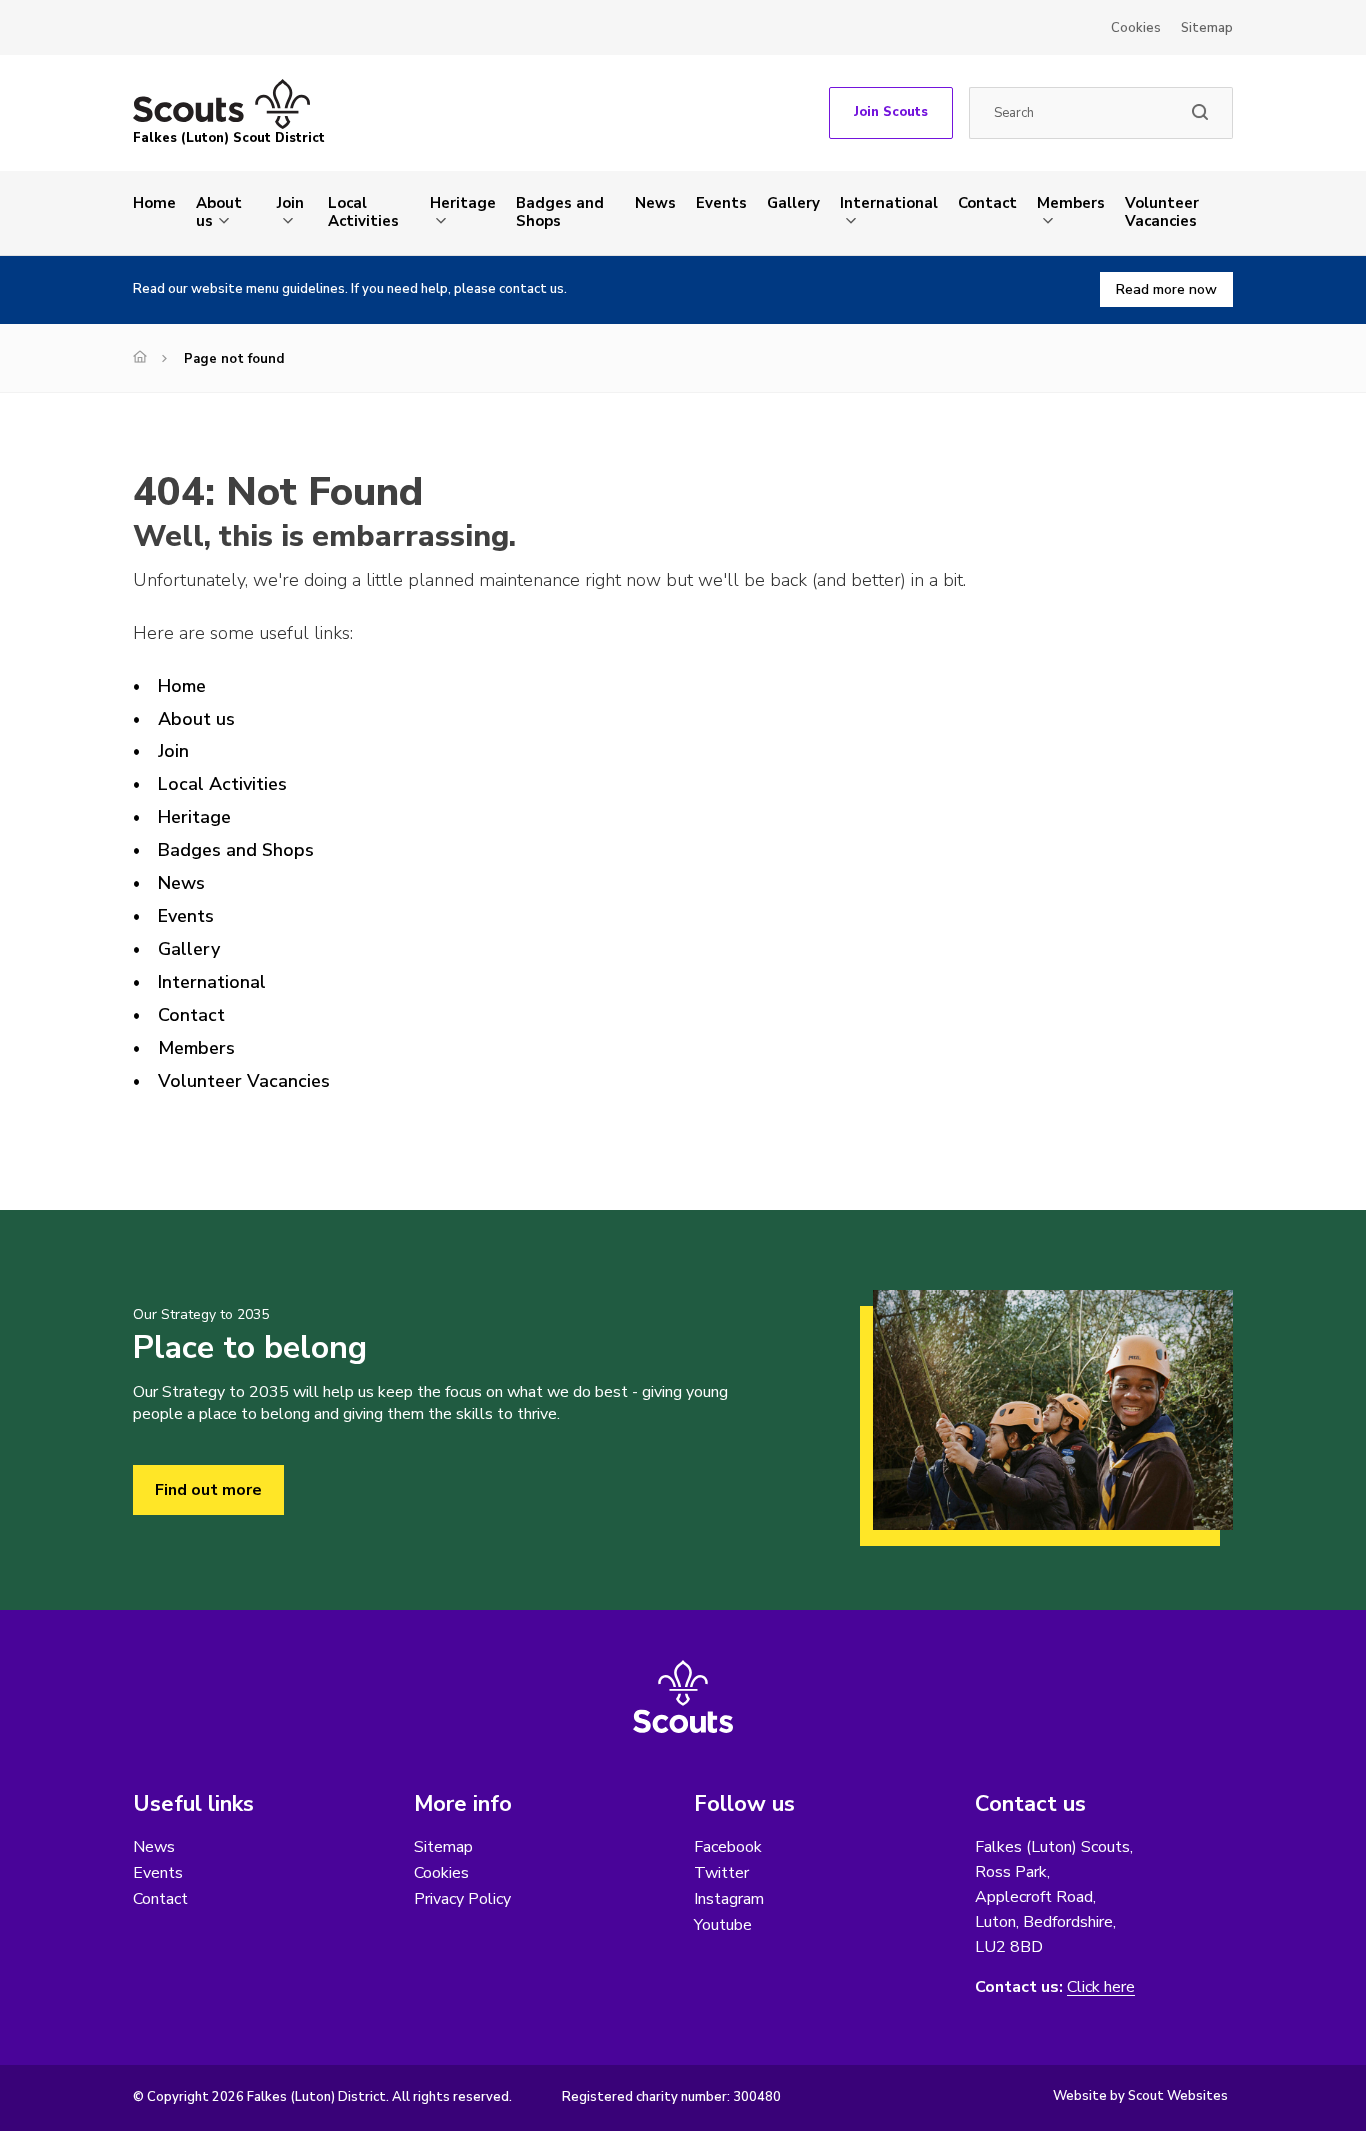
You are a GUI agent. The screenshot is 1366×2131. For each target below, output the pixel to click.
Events (721, 203)
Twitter (721, 1873)
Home (154, 203)
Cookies (1136, 28)
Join (290, 203)
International (889, 203)
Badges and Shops (560, 212)
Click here (1101, 1987)
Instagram (729, 1899)
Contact (987, 203)
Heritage (463, 203)
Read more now (1166, 289)
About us (219, 212)
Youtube (723, 1925)
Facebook (728, 1847)
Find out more (208, 1490)
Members (1071, 203)
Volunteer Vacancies (1162, 212)
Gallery (793, 203)
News (655, 203)
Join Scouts (891, 112)
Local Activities (363, 212)
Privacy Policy (462, 1899)
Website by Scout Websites (1140, 2096)
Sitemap (1207, 28)
